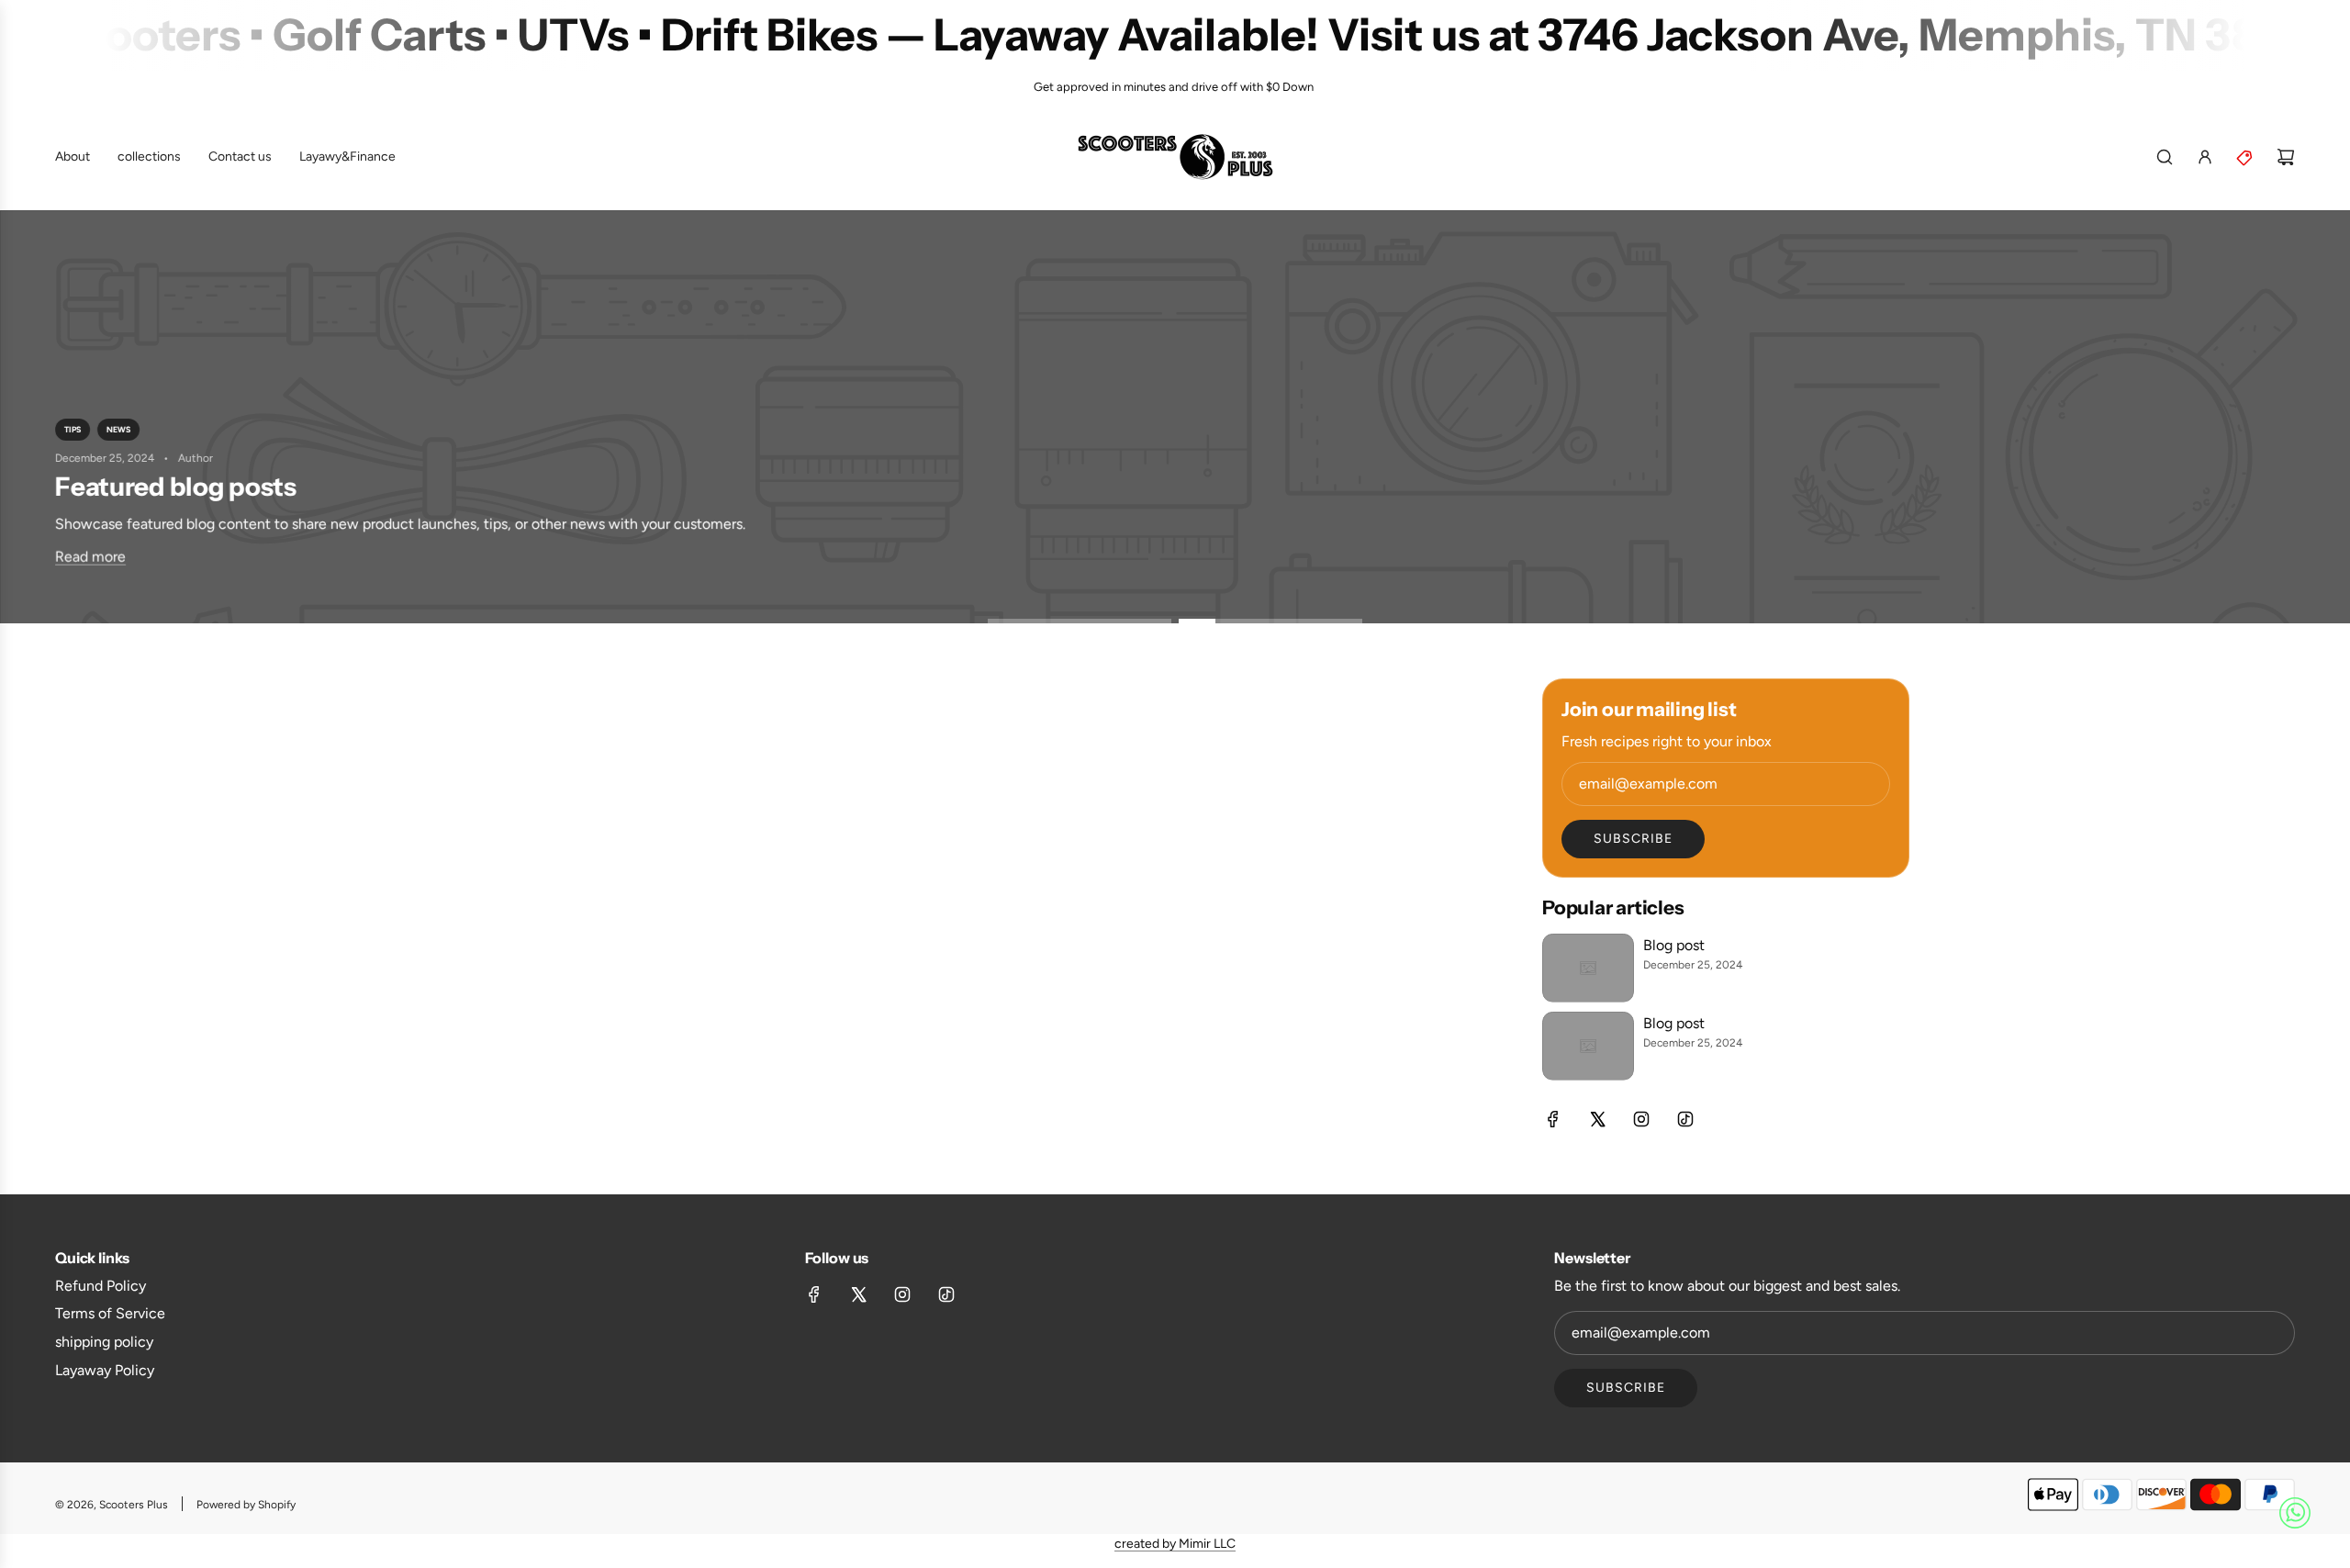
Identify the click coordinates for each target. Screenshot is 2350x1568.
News (118, 429)
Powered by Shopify (246, 1505)
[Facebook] (1553, 1119)
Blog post (1674, 945)
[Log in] (2205, 157)
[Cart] (2286, 157)
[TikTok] (1685, 1119)
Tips (73, 429)
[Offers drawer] (2245, 157)
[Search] (2165, 157)
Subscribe (1633, 839)
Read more (90, 556)
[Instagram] (1641, 1119)
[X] (1597, 1119)
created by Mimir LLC (1175, 1544)
